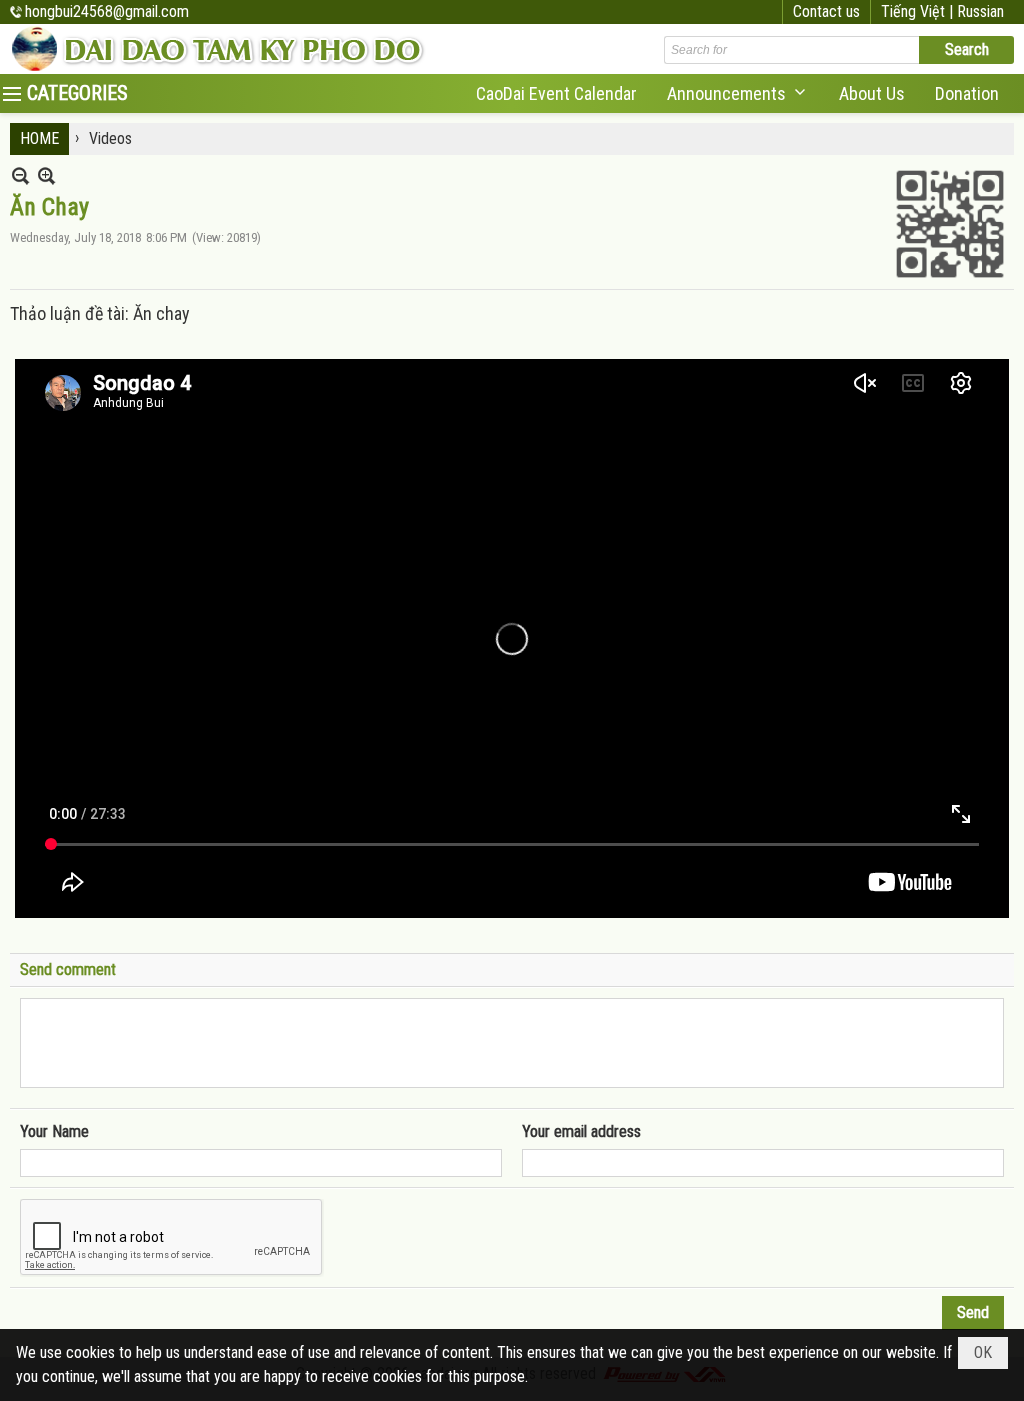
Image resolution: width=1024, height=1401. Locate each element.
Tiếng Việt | (919, 11)
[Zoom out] (46, 175)
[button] (738, 93)
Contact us (826, 11)
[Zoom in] (20, 175)
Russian (980, 11)
